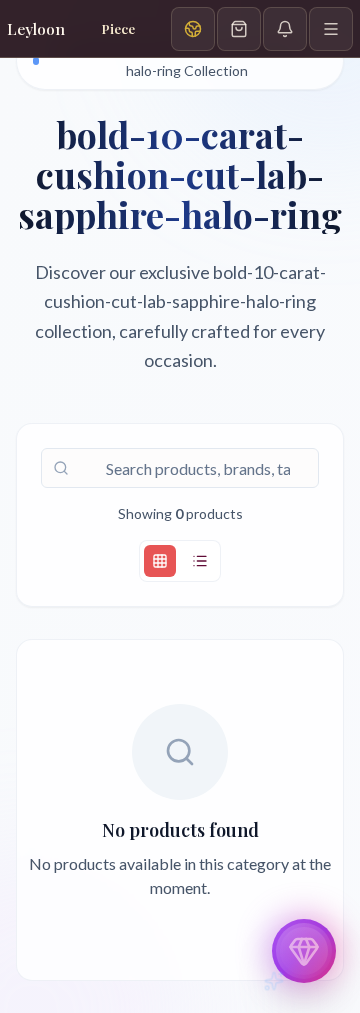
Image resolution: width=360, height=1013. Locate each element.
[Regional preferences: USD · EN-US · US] (193, 29)
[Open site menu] (331, 29)
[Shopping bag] (239, 29)
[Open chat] (304, 951)
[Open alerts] (285, 29)
